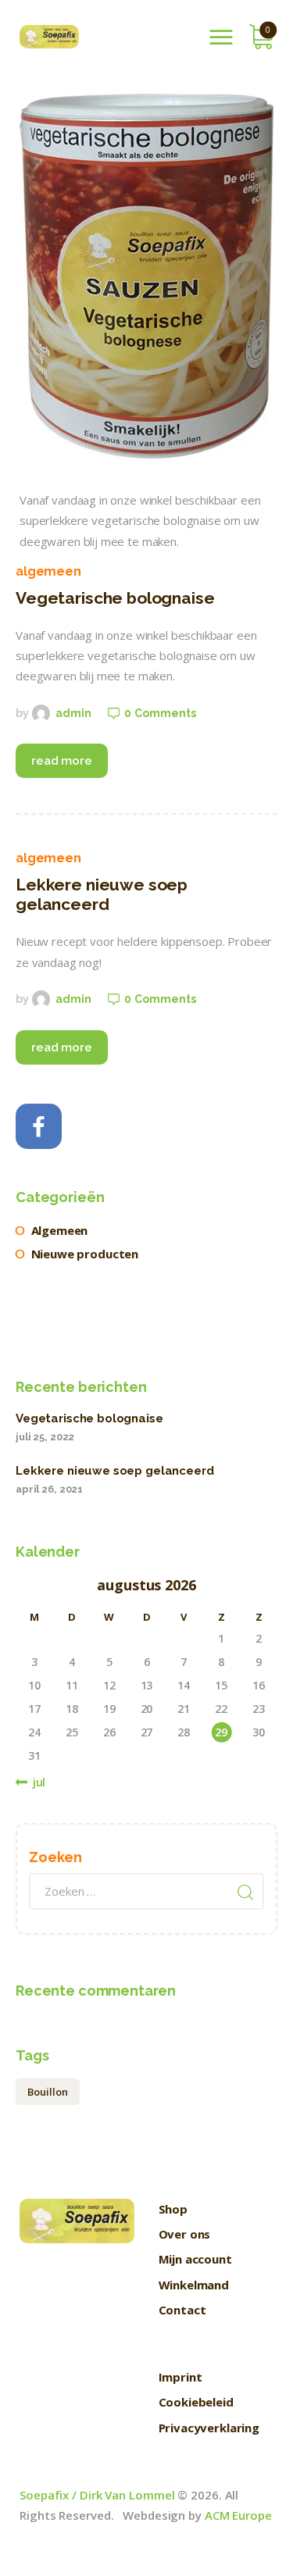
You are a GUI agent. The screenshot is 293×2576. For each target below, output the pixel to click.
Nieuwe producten (85, 1254)
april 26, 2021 (49, 1489)
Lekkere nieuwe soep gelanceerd (102, 894)
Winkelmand (194, 2285)
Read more (62, 761)
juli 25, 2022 (45, 1437)
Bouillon (48, 2092)
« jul (34, 1782)
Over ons (185, 2234)
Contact (182, 2310)
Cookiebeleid (196, 2402)
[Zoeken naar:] (146, 1891)
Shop (173, 2209)
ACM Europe (238, 2515)
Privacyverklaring (209, 2428)
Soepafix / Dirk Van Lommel (97, 2495)
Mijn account (195, 2259)
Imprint (180, 2377)
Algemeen (48, 571)
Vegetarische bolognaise (115, 598)
